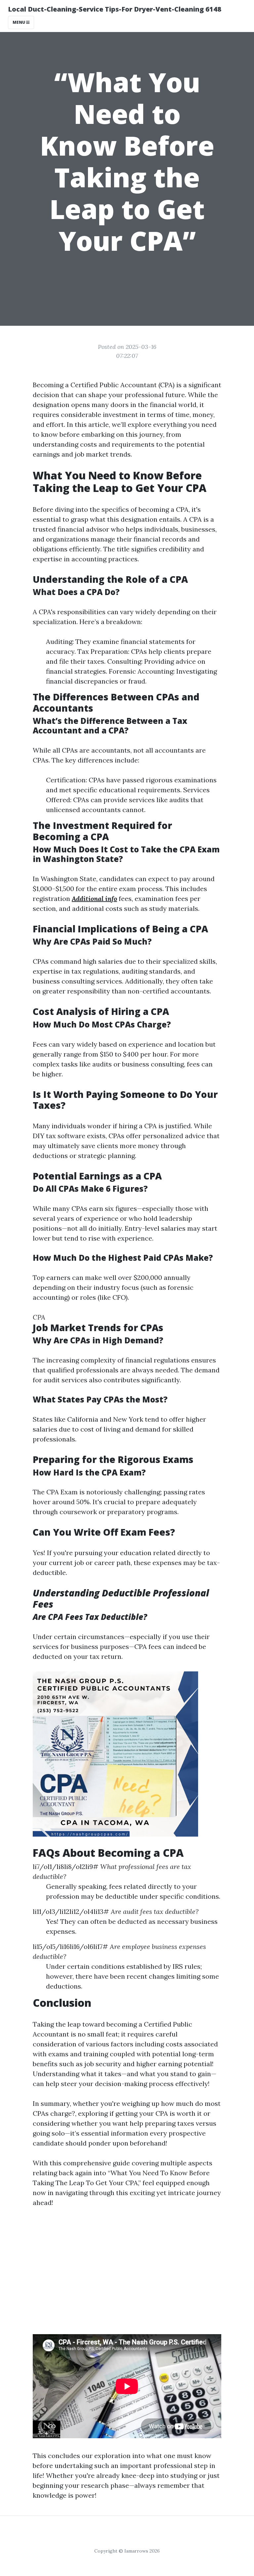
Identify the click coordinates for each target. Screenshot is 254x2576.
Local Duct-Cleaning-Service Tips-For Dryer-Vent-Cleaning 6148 (115, 9)
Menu (19, 22)
